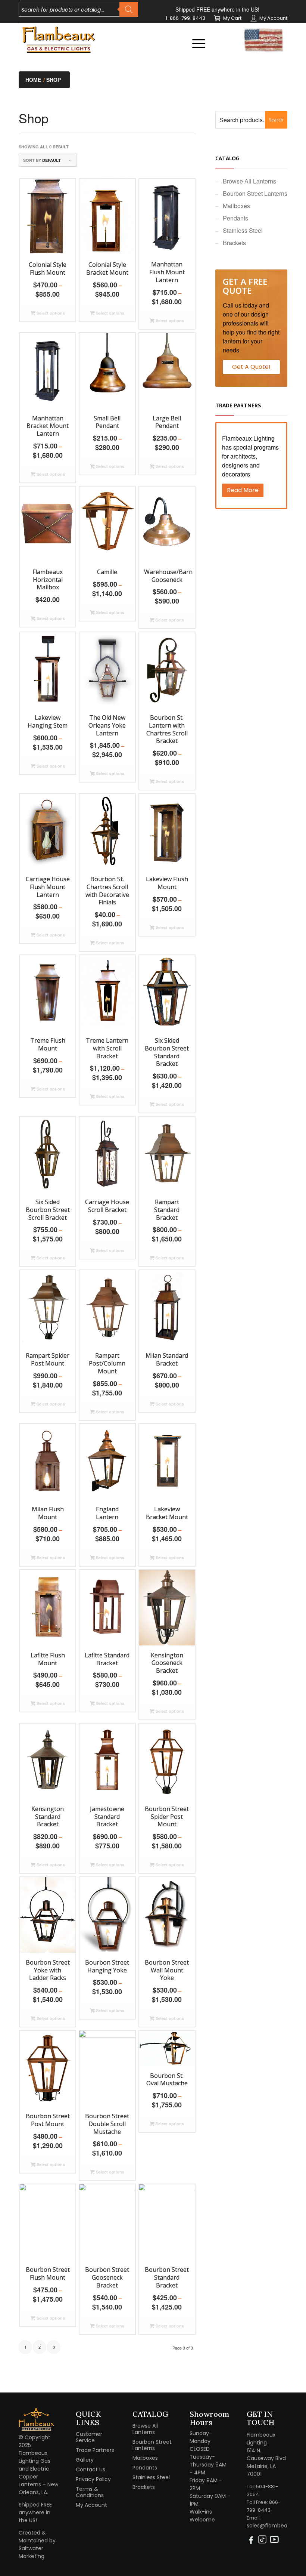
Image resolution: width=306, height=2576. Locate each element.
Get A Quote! (251, 367)
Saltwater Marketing (32, 2552)
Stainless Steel (243, 230)
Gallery (85, 2460)
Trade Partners (95, 2450)
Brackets (234, 243)
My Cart (232, 18)
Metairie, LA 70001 (261, 2470)
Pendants (235, 218)
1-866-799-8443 (185, 18)
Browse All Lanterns (249, 181)
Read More (243, 490)
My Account (273, 18)
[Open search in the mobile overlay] (78, 9)
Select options (50, 313)
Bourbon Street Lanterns (255, 193)
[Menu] (195, 43)
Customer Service (89, 2437)
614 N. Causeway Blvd (266, 2454)
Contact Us (90, 2469)
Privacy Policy (93, 2479)
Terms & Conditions (90, 2492)
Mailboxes (236, 206)
